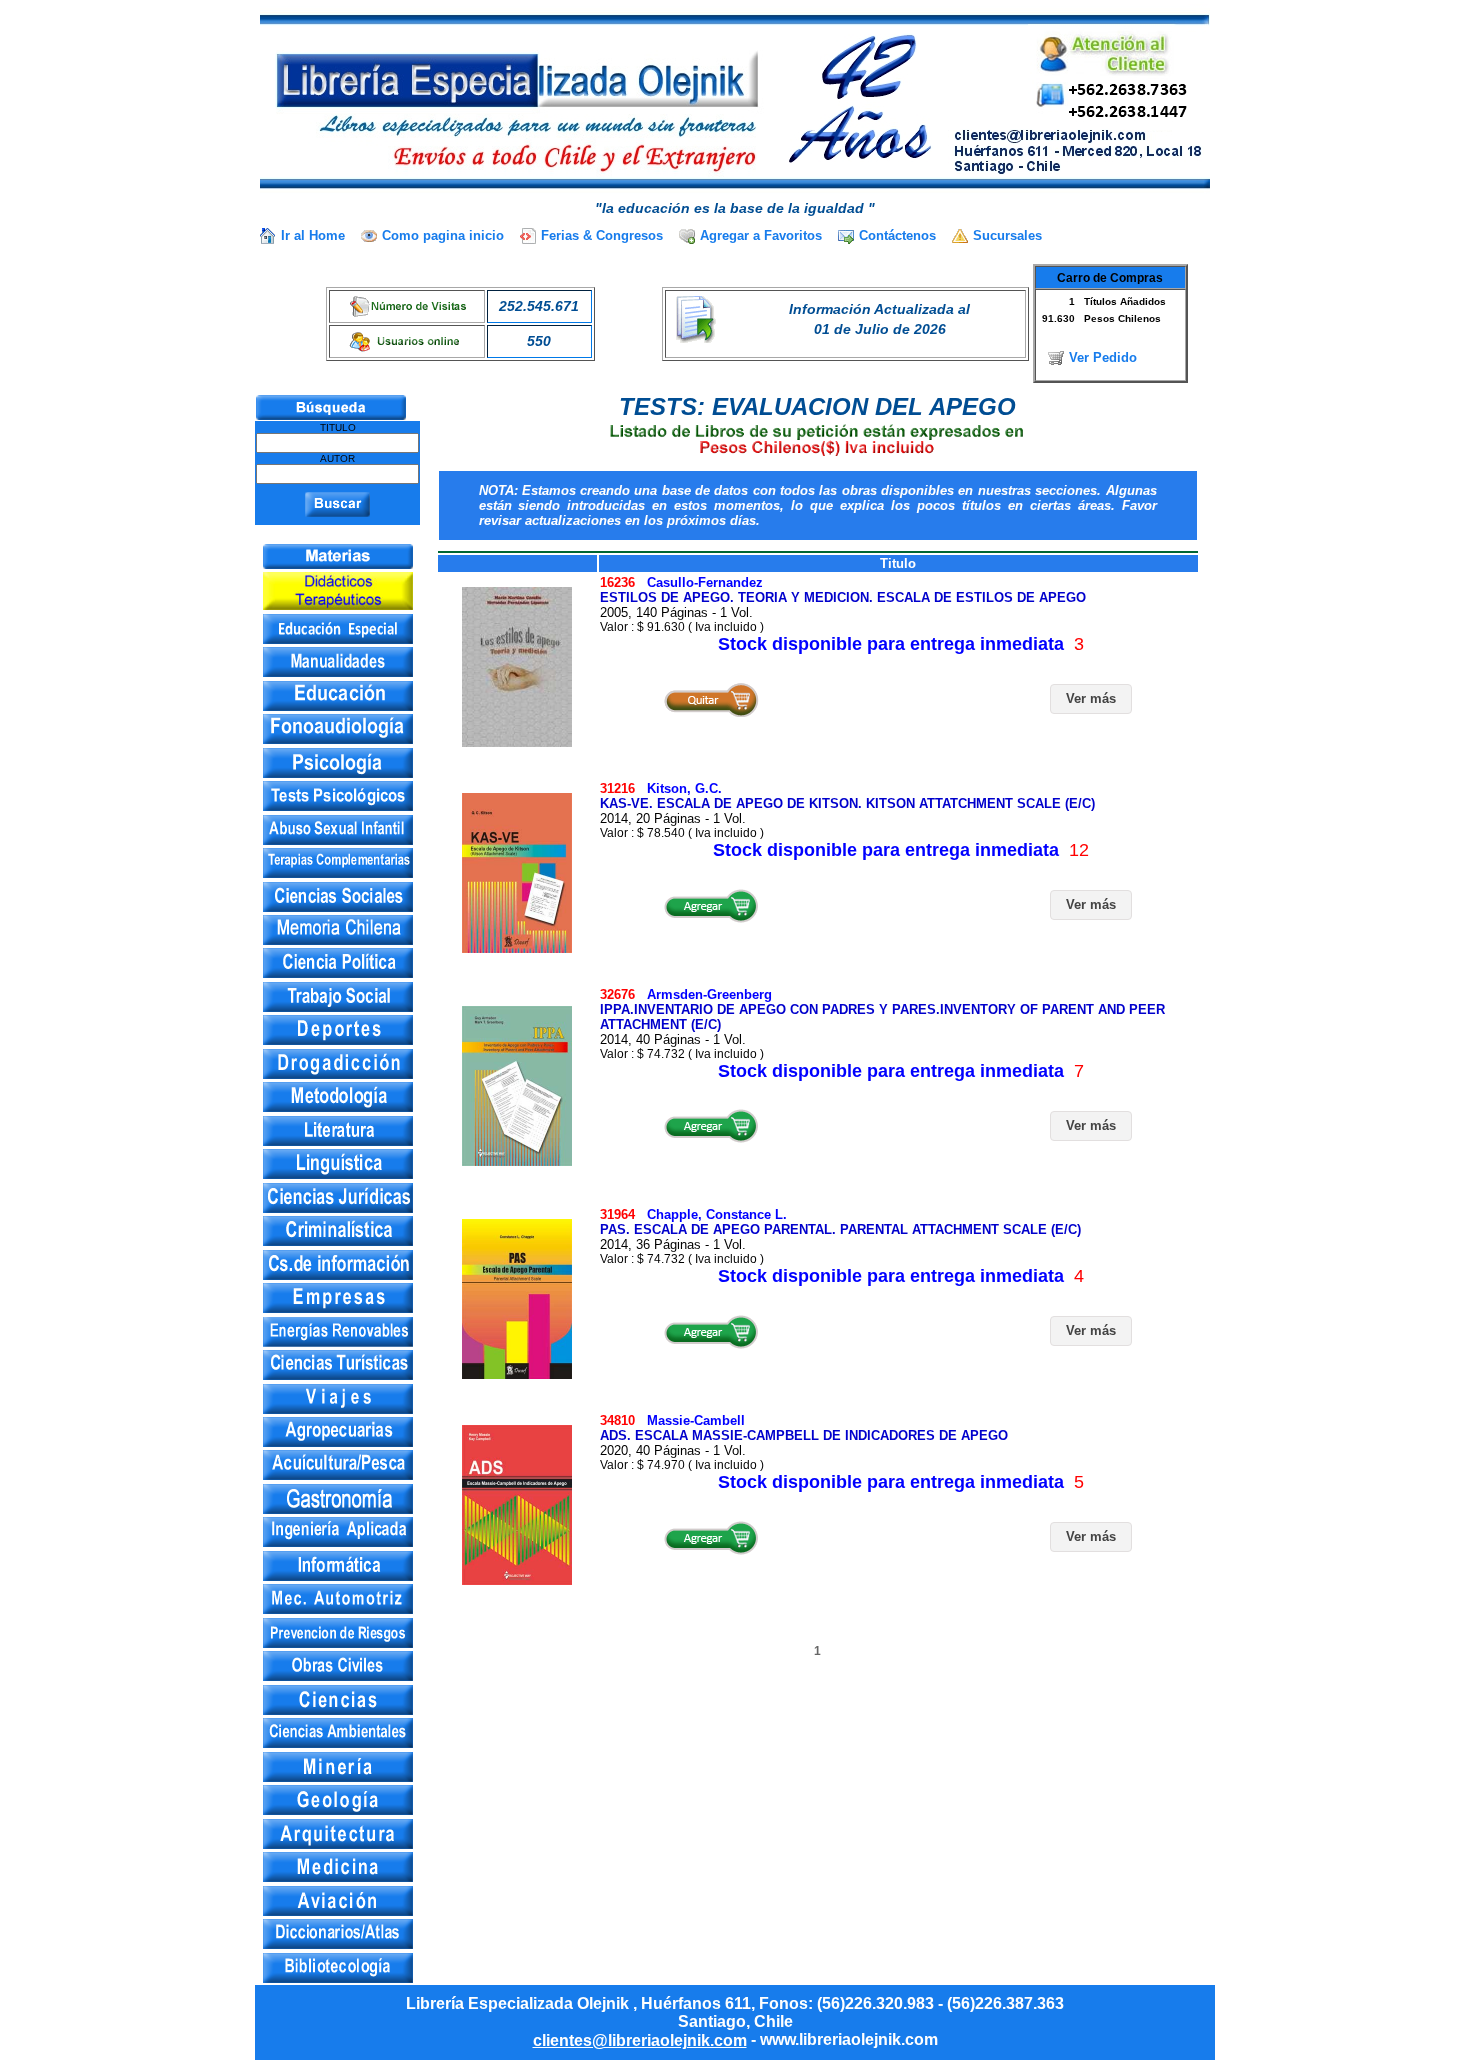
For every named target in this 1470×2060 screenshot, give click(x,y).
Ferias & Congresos (602, 235)
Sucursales (1007, 235)
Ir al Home (313, 235)
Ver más (1091, 698)
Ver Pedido (1103, 357)
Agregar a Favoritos (761, 235)
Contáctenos (897, 235)
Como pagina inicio (443, 235)
